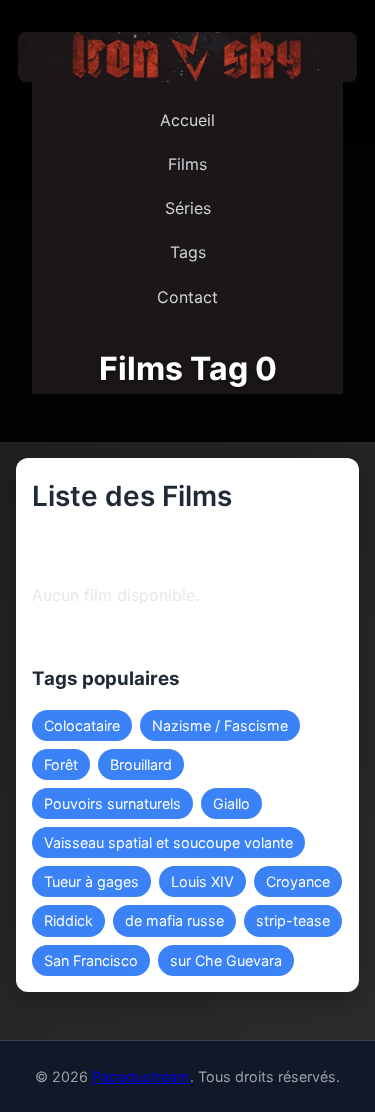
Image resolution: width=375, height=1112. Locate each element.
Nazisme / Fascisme (220, 725)
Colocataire (82, 725)
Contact (187, 297)
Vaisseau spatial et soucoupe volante (168, 842)
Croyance (298, 881)
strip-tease (293, 920)
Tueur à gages (91, 881)
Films (187, 164)
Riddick (68, 920)
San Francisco (91, 960)
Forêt (61, 764)
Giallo (231, 803)
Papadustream (141, 1076)
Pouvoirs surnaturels (112, 803)
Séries (188, 208)
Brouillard (141, 764)
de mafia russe (174, 920)
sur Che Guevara (226, 960)
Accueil (187, 120)
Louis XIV (202, 881)
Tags (188, 252)
